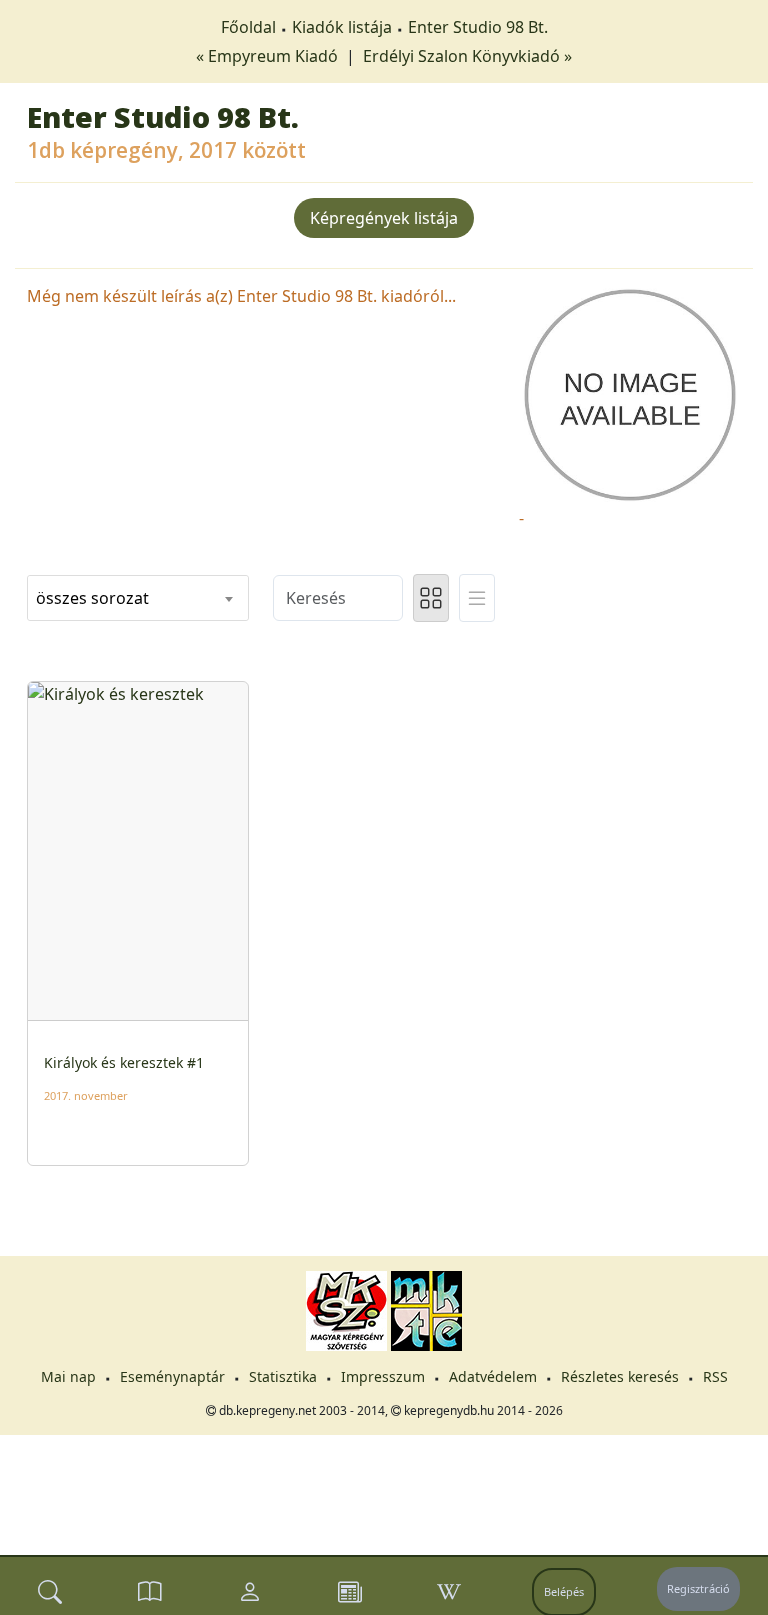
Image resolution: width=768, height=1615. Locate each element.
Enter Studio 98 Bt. (478, 27)
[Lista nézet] (477, 598)
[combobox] (138, 598)
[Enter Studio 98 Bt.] (630, 393)
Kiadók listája (342, 27)
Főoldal (248, 27)
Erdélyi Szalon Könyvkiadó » (467, 56)
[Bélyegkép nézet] (431, 598)
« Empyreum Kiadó (269, 56)
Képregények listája (384, 218)
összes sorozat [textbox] (92, 598)
